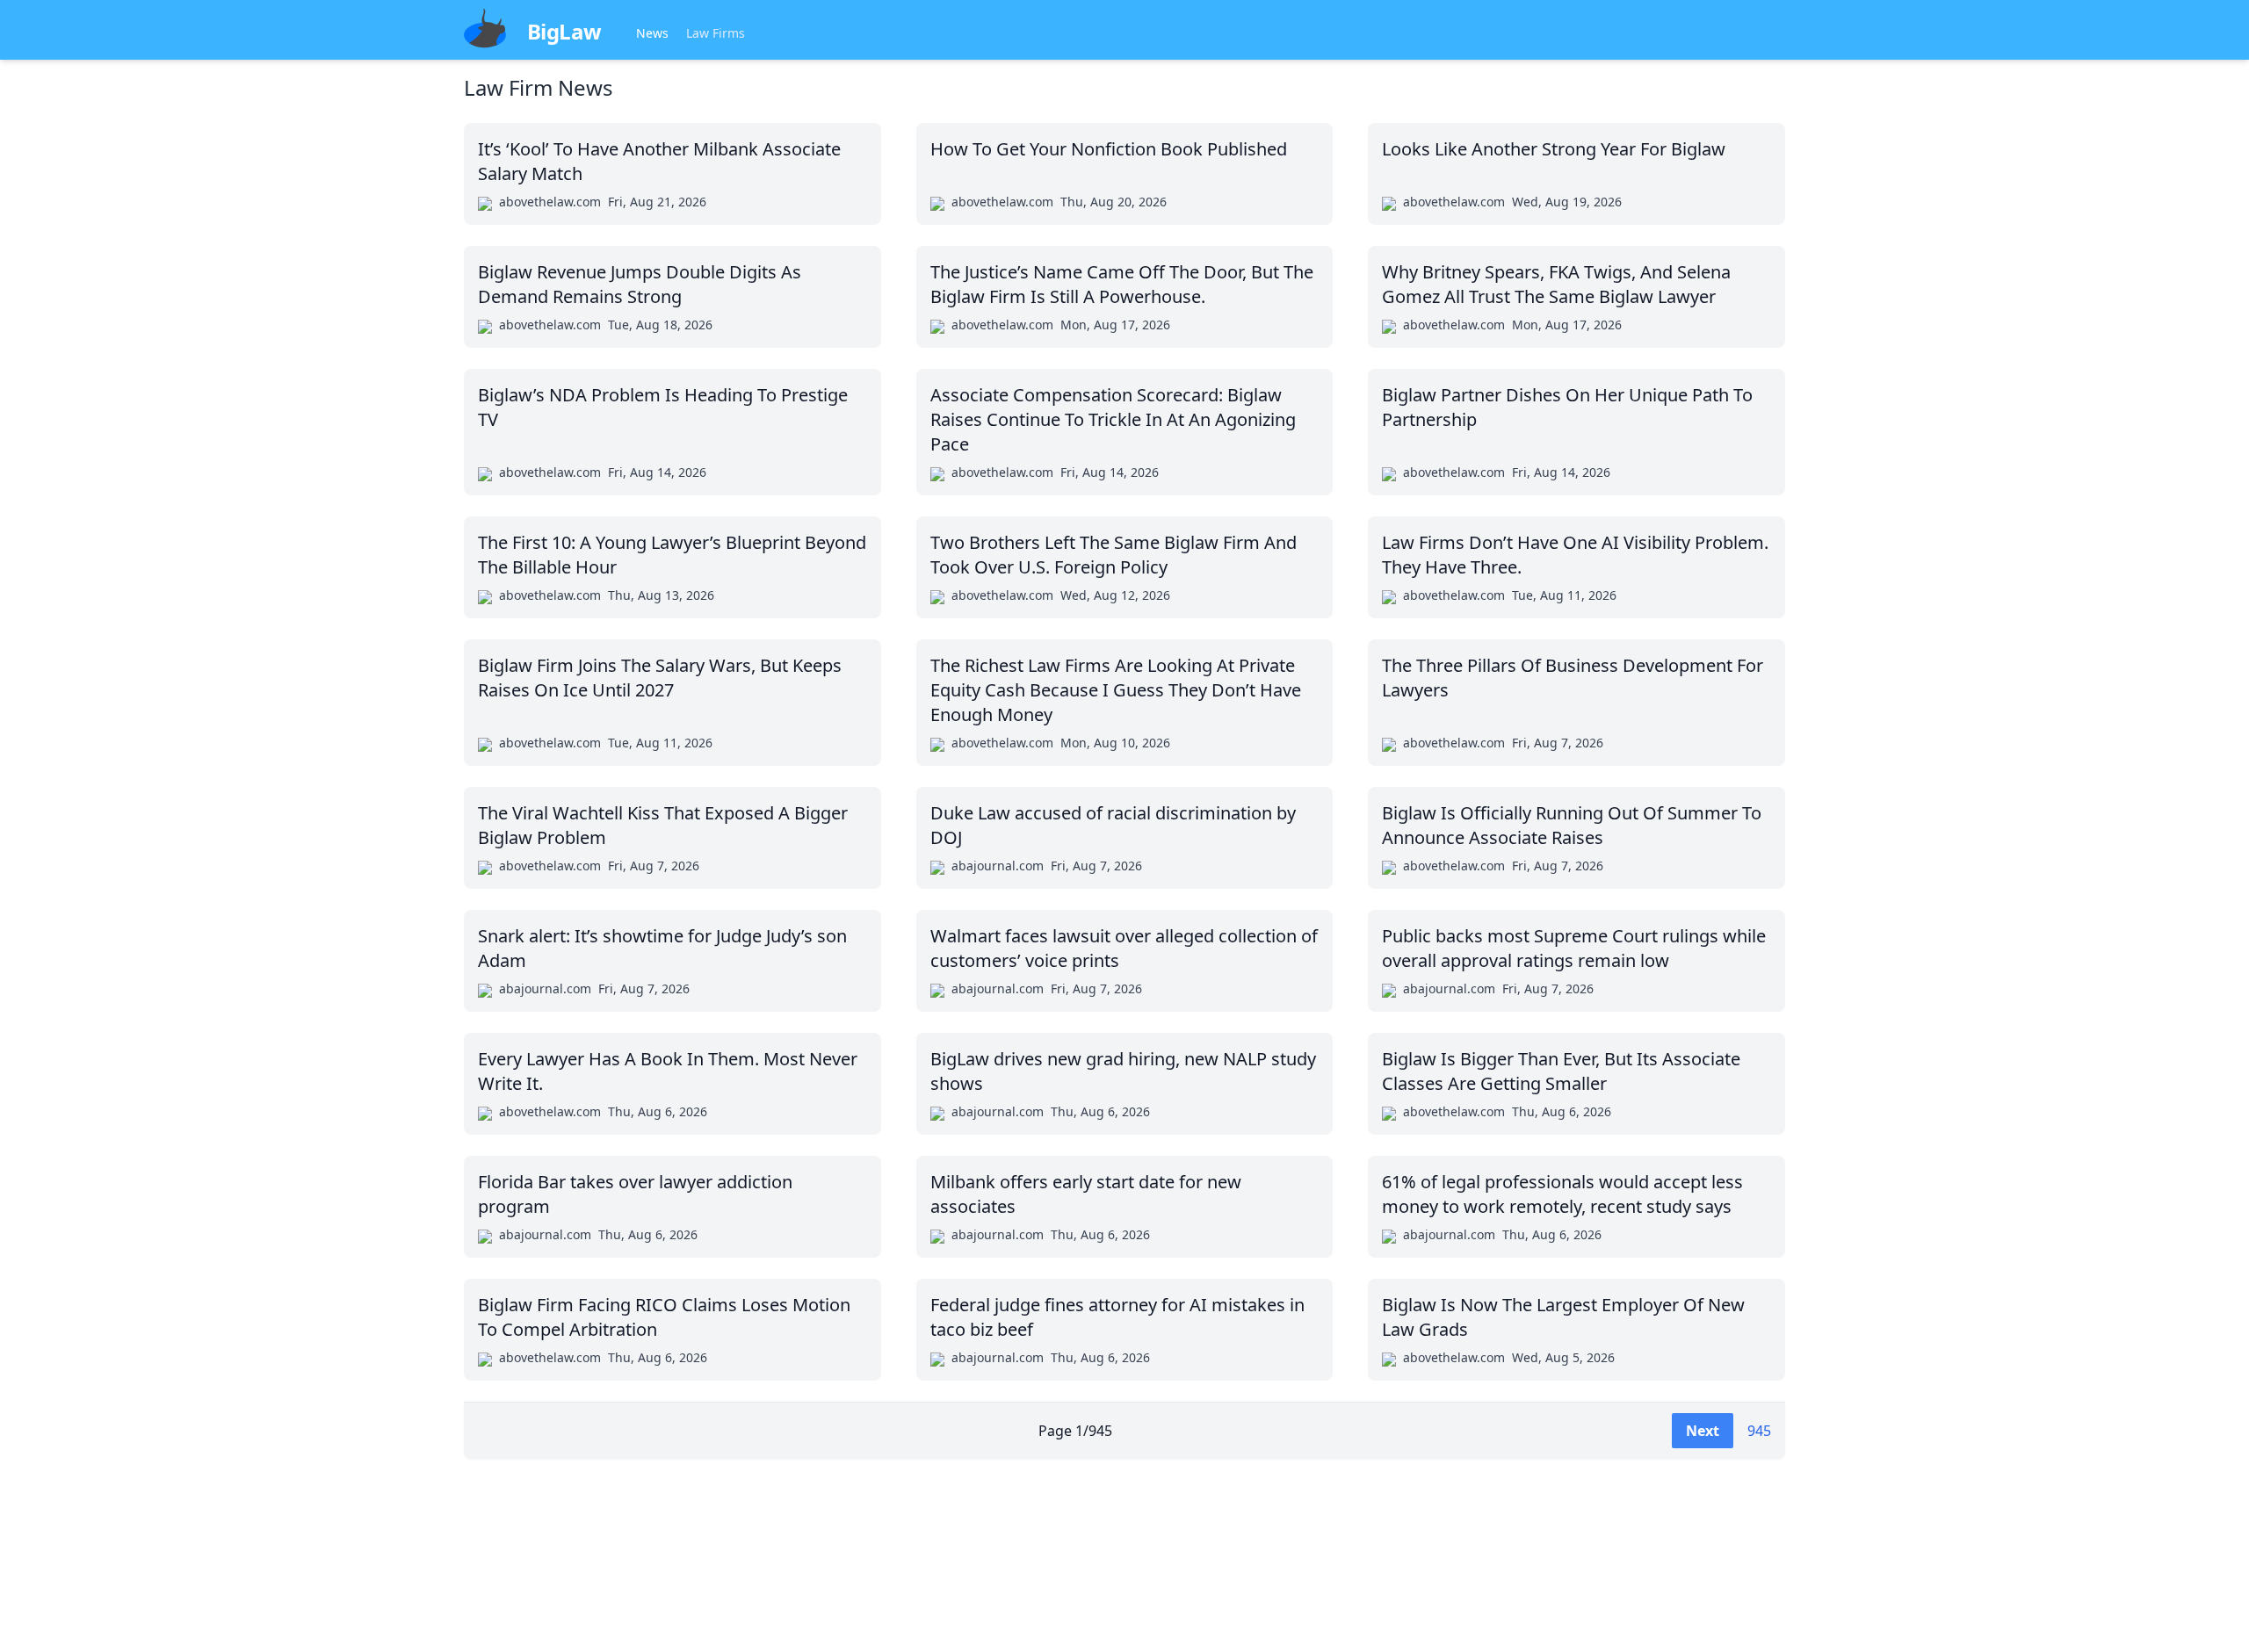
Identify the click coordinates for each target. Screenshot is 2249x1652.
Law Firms (716, 33)
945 (1759, 1431)
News (652, 33)
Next (1703, 1431)
